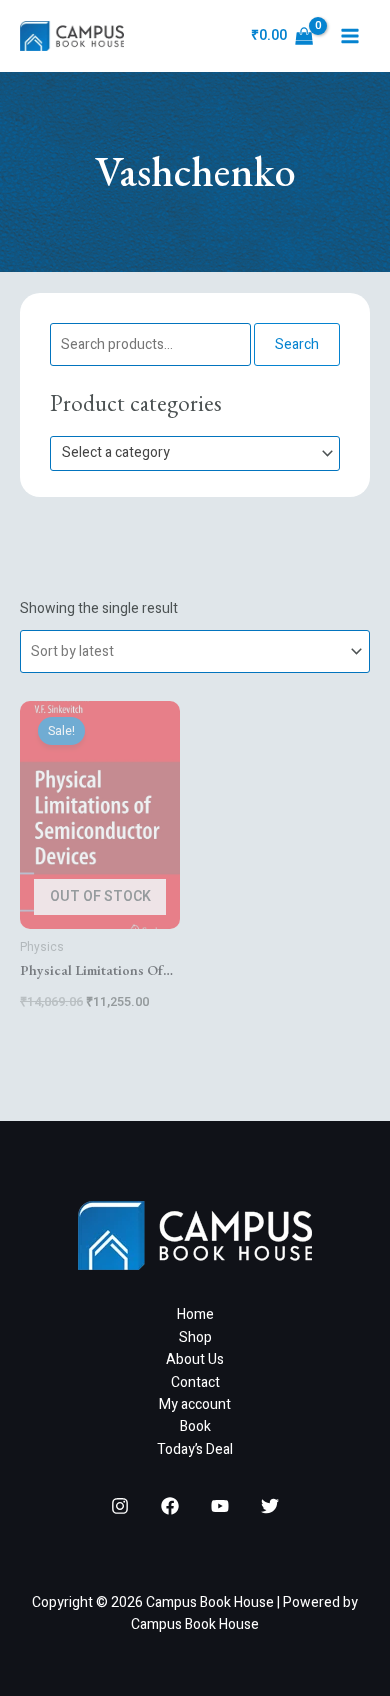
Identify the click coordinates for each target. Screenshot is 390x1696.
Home (195, 1314)
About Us (195, 1359)
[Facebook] (170, 1506)
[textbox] (186, 453)
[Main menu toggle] (350, 36)
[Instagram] (120, 1506)
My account (195, 1404)
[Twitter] (270, 1506)
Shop (195, 1337)
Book (195, 1426)
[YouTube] (220, 1506)
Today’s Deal (195, 1449)
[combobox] (195, 453)
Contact (195, 1382)
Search (297, 344)
